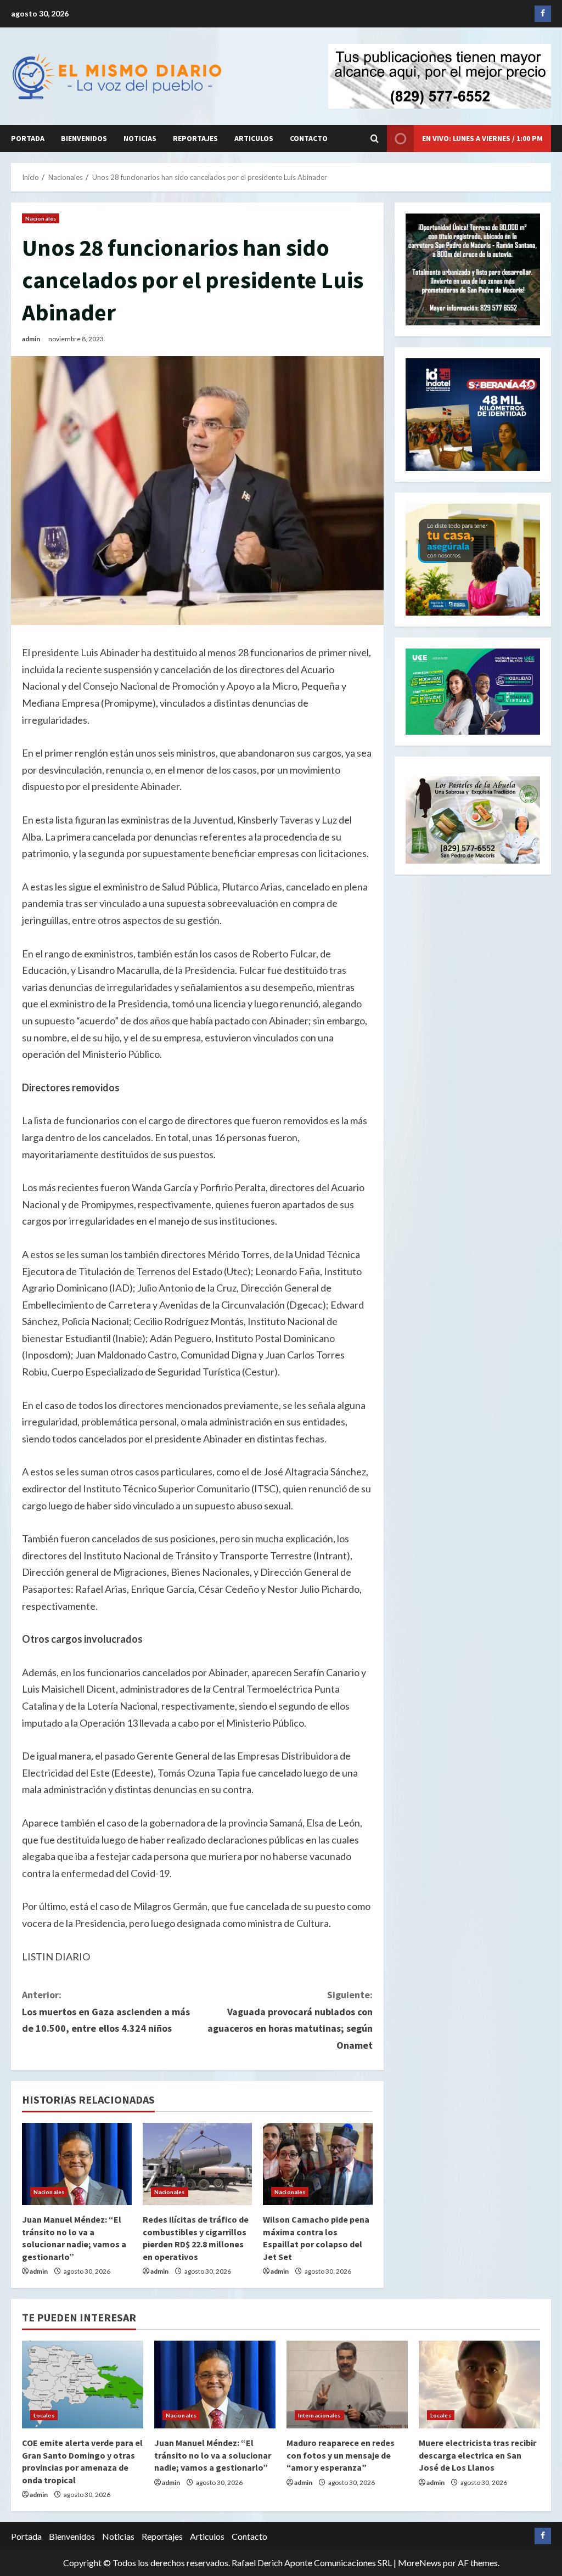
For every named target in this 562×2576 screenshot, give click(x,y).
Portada (28, 138)
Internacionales (319, 2415)
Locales (44, 2415)
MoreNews (420, 2563)
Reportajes (195, 138)
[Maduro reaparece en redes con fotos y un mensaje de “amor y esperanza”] (347, 2385)
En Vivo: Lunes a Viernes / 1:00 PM (482, 138)
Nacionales (41, 218)
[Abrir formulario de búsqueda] (375, 139)
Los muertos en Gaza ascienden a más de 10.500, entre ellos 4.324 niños (106, 2011)
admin (31, 339)
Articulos (254, 138)
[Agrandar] (526, 791)
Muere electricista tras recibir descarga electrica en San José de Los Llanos (477, 2455)
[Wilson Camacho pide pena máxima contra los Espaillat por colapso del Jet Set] (318, 2164)
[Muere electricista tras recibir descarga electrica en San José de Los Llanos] (479, 2385)
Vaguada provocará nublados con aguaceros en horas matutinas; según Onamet (290, 2020)
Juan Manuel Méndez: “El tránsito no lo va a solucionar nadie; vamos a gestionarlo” (213, 2455)
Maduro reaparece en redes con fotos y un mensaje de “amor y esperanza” (341, 2455)
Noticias (140, 138)
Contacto (309, 138)
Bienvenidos (84, 138)
